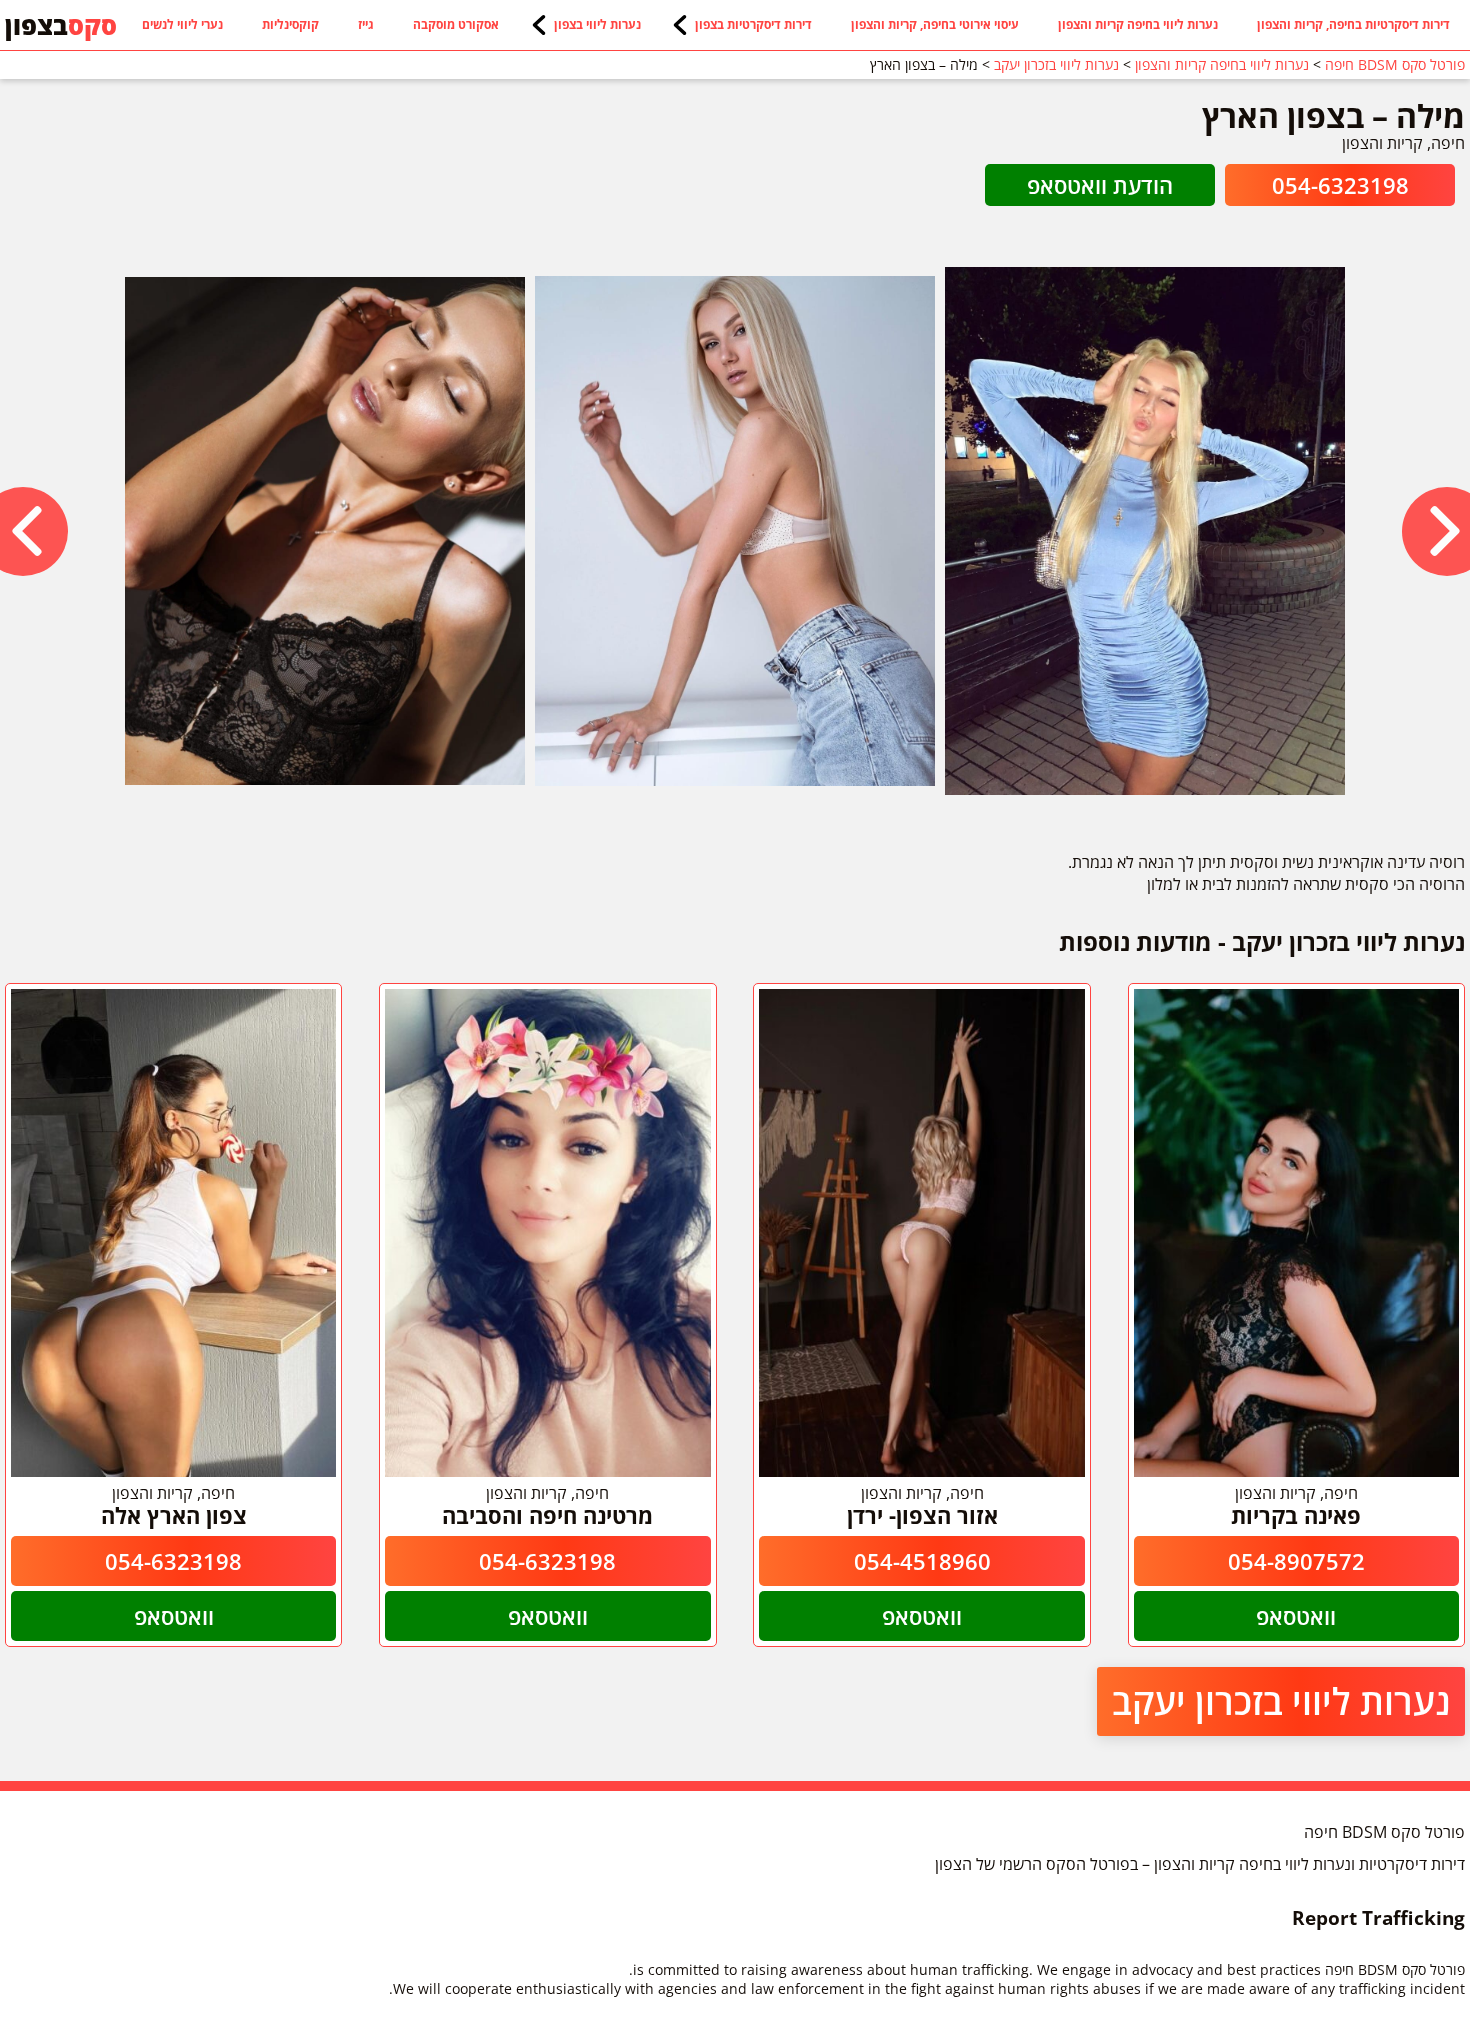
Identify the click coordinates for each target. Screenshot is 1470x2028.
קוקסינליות (290, 24)
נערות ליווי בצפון (597, 24)
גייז (366, 24)
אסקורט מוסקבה (456, 24)
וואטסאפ (1296, 1616)
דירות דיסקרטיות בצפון (753, 24)
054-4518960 (922, 1561)
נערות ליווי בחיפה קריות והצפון (1138, 24)
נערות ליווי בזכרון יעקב (1281, 1701)
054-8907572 (1296, 1561)
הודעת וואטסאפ (1100, 185)
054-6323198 (1340, 185)
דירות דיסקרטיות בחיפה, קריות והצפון (1353, 24)
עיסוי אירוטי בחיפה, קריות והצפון (935, 24)
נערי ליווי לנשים (182, 24)
